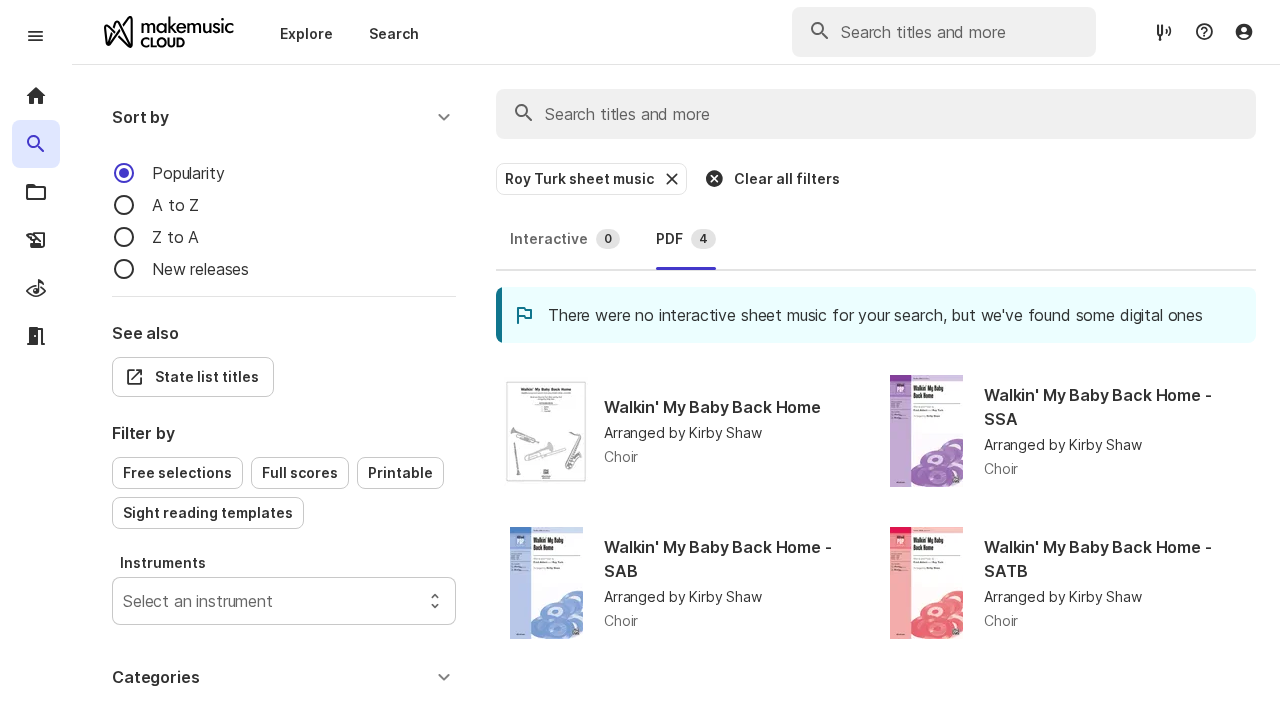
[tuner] (1164, 31)
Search (394, 33)
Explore (306, 33)
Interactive (561, 238)
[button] (284, 117)
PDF (682, 238)
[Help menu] (1204, 32)
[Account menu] (1244, 32)
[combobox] (125, 601)
